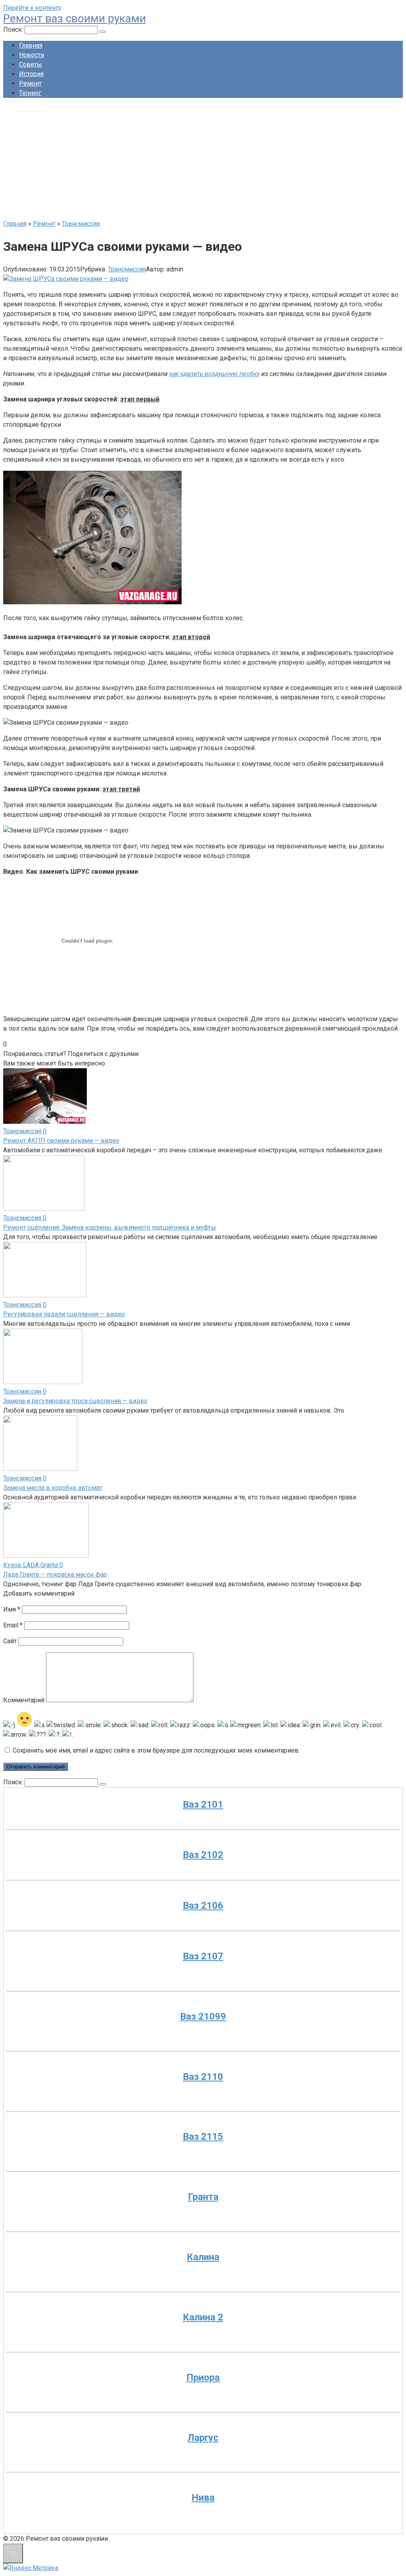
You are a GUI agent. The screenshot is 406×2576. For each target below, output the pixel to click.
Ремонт (30, 83)
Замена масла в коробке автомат (53, 1488)
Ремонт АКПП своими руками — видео (61, 1141)
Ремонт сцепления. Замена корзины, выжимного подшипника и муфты (110, 1227)
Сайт (10, 1641)
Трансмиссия (127, 269)
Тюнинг (30, 93)
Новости (32, 55)
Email (13, 1625)
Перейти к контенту (32, 8)
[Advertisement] (203, 160)
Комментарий (24, 1700)
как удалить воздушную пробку (214, 374)
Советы (31, 64)
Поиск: (14, 30)
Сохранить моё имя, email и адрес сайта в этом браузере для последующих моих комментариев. (156, 1750)
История (31, 74)
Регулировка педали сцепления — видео (64, 1314)
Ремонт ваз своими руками (75, 18)
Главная (31, 45)
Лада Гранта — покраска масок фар (55, 1574)
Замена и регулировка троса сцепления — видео (75, 1401)
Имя (12, 1609)
